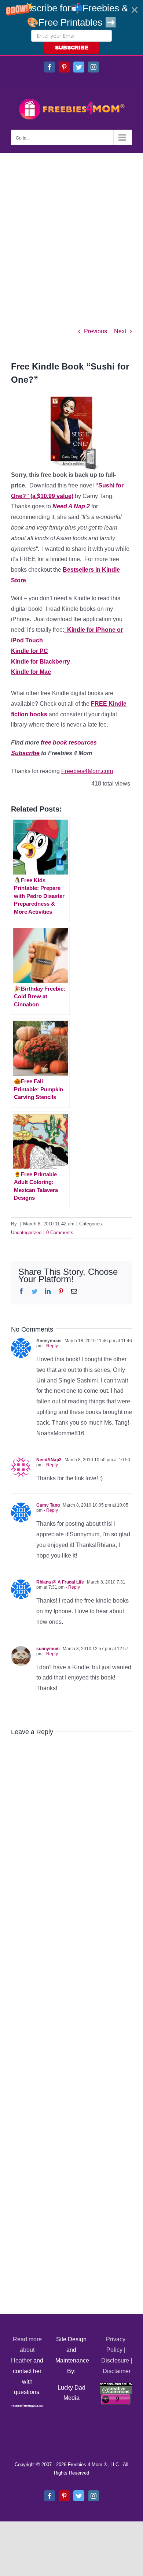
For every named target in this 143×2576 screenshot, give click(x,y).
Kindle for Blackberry (41, 662)
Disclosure (115, 2360)
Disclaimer (117, 2371)
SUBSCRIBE (72, 48)
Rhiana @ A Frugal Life (60, 1582)
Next (120, 331)
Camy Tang (48, 1505)
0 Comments (60, 1233)
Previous (96, 331)
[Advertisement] (71, 228)
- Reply (50, 1346)
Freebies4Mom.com (87, 771)
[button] (71, 27)
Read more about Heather (26, 2350)
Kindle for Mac (31, 672)
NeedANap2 (49, 1460)
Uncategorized (26, 1233)
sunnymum (48, 1649)
